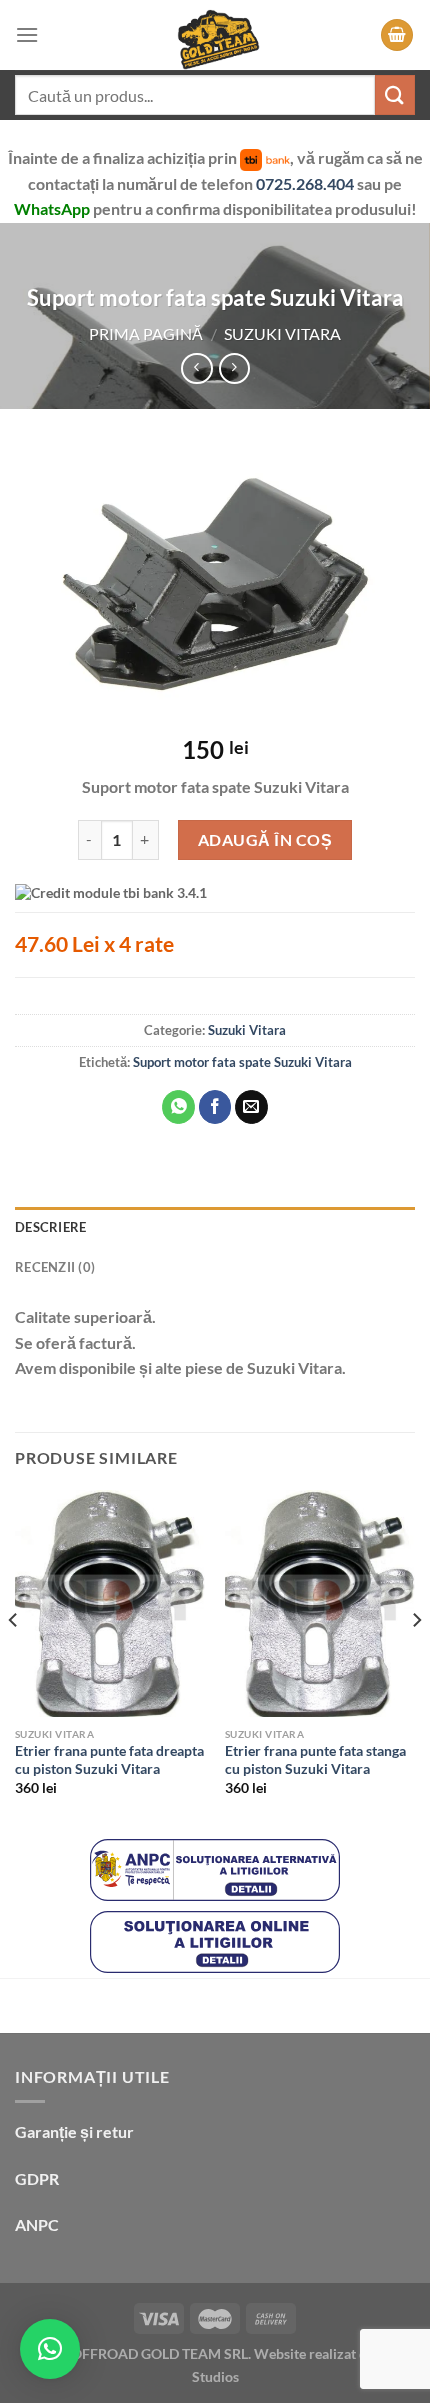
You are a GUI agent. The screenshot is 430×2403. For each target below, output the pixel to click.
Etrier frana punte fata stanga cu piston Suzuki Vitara (315, 1760)
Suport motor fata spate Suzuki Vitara (242, 1062)
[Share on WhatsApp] (178, 1107)
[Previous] (14, 1660)
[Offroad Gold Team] (215, 35)
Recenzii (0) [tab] (55, 1267)
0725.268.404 (306, 183)
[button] (50, 2349)
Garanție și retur (74, 2131)
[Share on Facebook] (215, 1107)
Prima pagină (146, 333)
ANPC (37, 2224)
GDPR (37, 2178)
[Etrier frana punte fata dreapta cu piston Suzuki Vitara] (110, 1604)
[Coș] (397, 35)
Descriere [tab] (50, 1227)
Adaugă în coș (265, 839)
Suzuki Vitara (282, 333)
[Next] (416, 1660)
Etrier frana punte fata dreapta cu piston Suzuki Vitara (109, 1760)
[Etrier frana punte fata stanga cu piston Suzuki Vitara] (320, 1604)
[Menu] (27, 34)
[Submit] (395, 94)
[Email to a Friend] (251, 1107)
